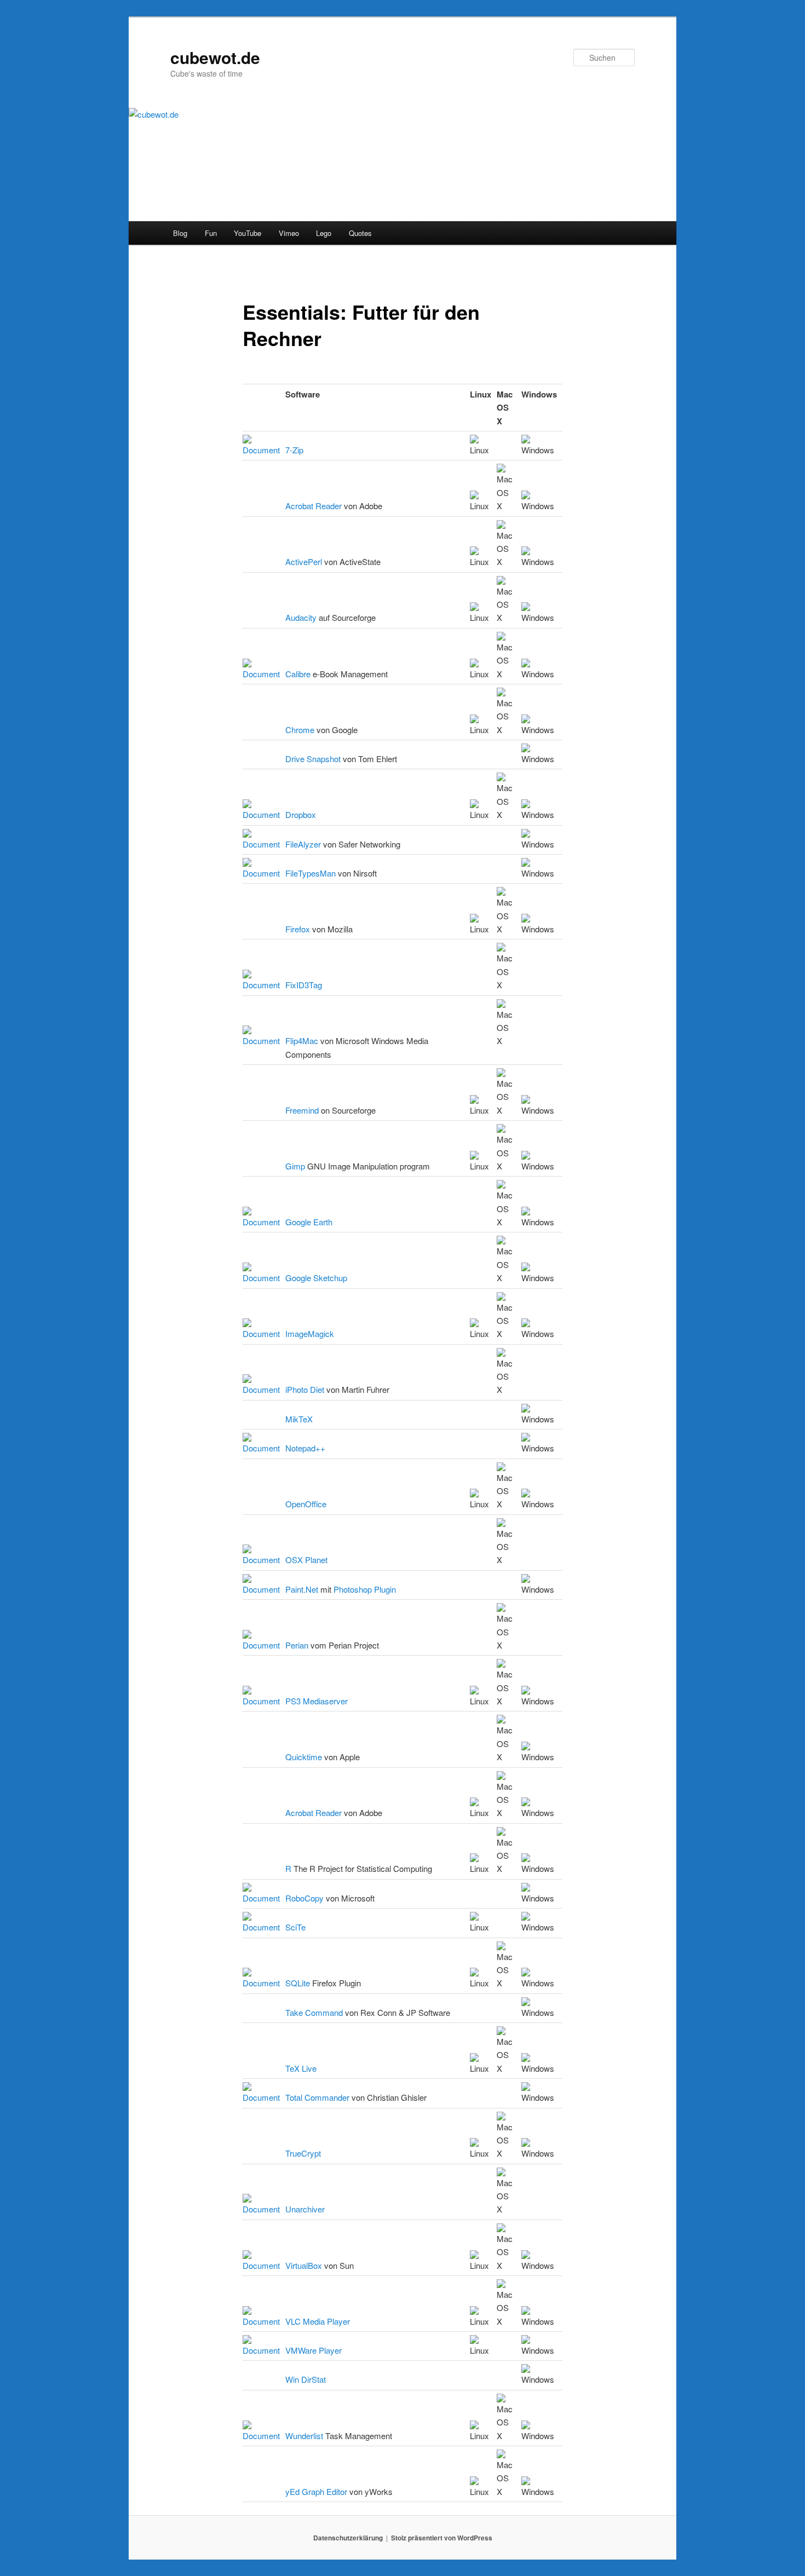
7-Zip (294, 450)
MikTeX (299, 1419)
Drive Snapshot (313, 759)
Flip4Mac (302, 1041)
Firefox (298, 929)
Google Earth (309, 1222)
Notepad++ (305, 1448)
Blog (180, 233)
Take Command (314, 2012)
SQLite (298, 1983)
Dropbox (301, 814)
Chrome (300, 730)
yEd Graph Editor (316, 2491)
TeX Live (301, 2068)
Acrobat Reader (314, 506)
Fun (211, 233)
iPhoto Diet (305, 1389)
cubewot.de (215, 57)
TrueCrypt (303, 2153)
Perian (297, 1645)
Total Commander (317, 2097)
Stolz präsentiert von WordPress (442, 2538)
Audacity (301, 617)
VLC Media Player (318, 2321)
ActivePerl (304, 561)
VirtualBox (304, 2265)
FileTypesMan (311, 873)
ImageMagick (310, 1333)
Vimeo (289, 233)
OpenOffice (306, 1504)
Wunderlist (304, 2436)
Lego (324, 233)
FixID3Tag (304, 985)
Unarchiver (305, 2209)
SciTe (295, 1927)
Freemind (302, 1110)
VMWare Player (314, 2350)
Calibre (298, 674)
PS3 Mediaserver (317, 1701)
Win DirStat (306, 2379)
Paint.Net (302, 1589)
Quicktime (304, 1757)
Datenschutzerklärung (348, 2538)
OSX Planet (306, 1560)
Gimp (295, 1166)
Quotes (360, 233)
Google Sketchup (316, 1278)
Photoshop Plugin (365, 1589)
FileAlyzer (303, 844)
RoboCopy (304, 1898)
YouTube (248, 233)
